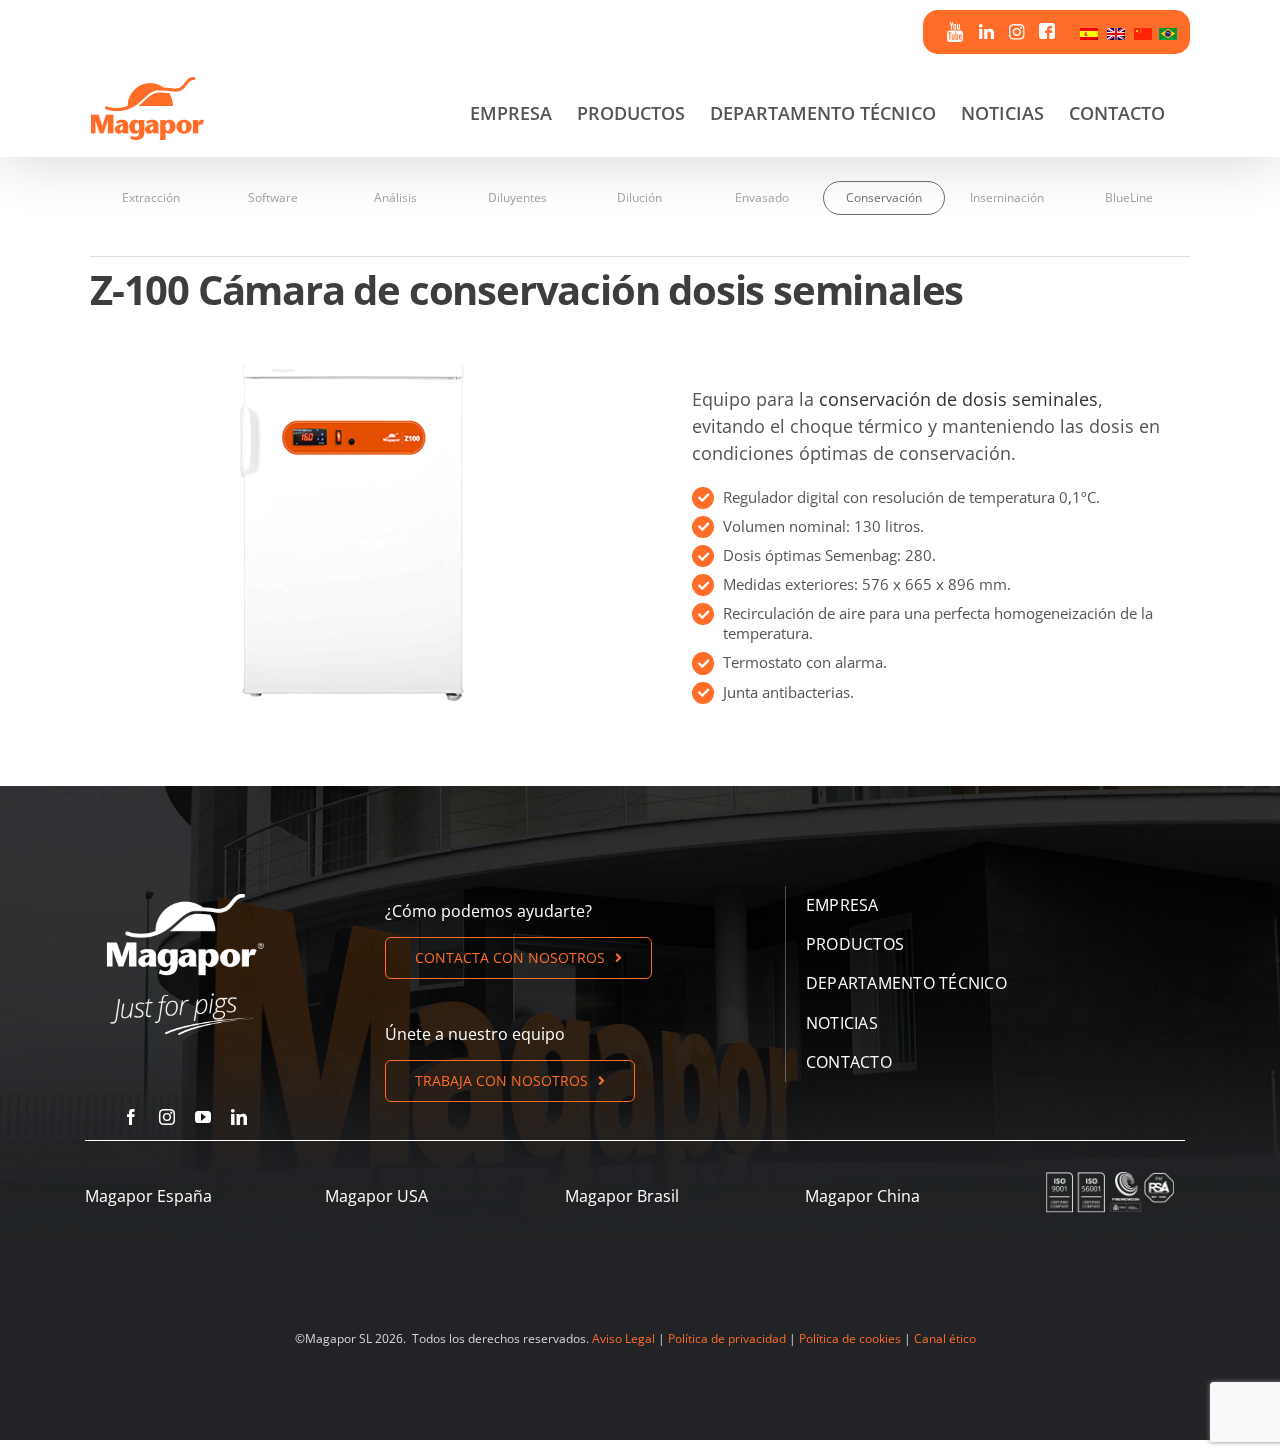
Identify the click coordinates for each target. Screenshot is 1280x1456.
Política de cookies (850, 1338)
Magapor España (148, 1196)
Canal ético (945, 1338)
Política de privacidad (727, 1338)
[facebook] (131, 1117)
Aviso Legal (623, 1338)
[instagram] (167, 1117)
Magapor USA (376, 1196)
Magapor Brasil (622, 1196)
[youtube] (203, 1117)
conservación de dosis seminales (958, 399)
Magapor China (862, 1196)
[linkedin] (239, 1117)
